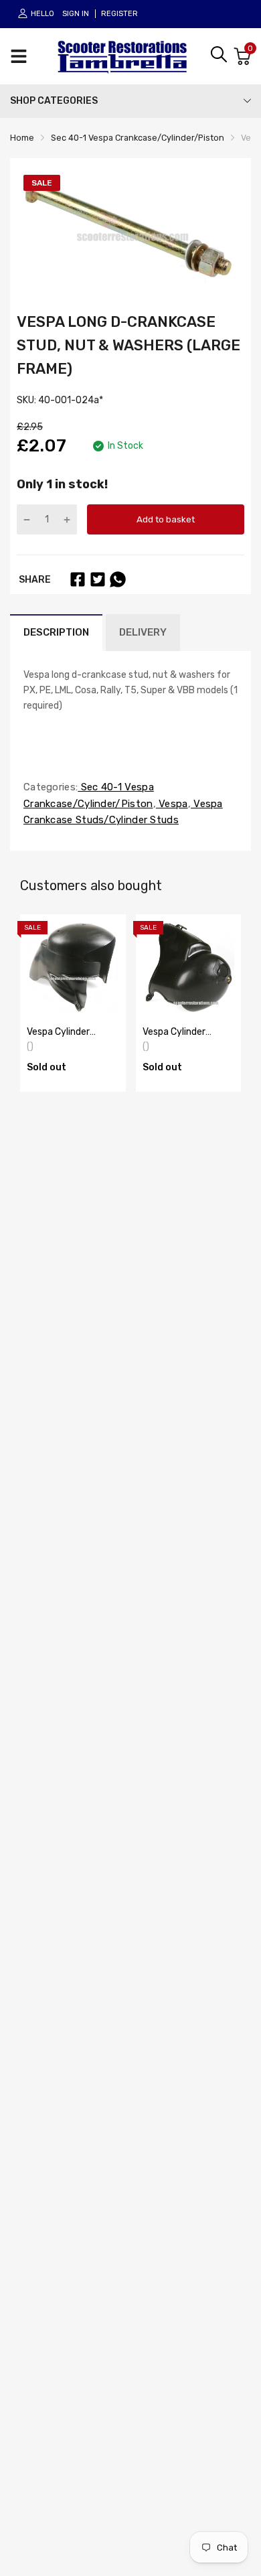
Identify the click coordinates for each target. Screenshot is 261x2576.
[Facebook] (78, 579)
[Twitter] (98, 579)
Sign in (76, 14)
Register (119, 14)
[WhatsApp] (118, 579)
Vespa (172, 804)
